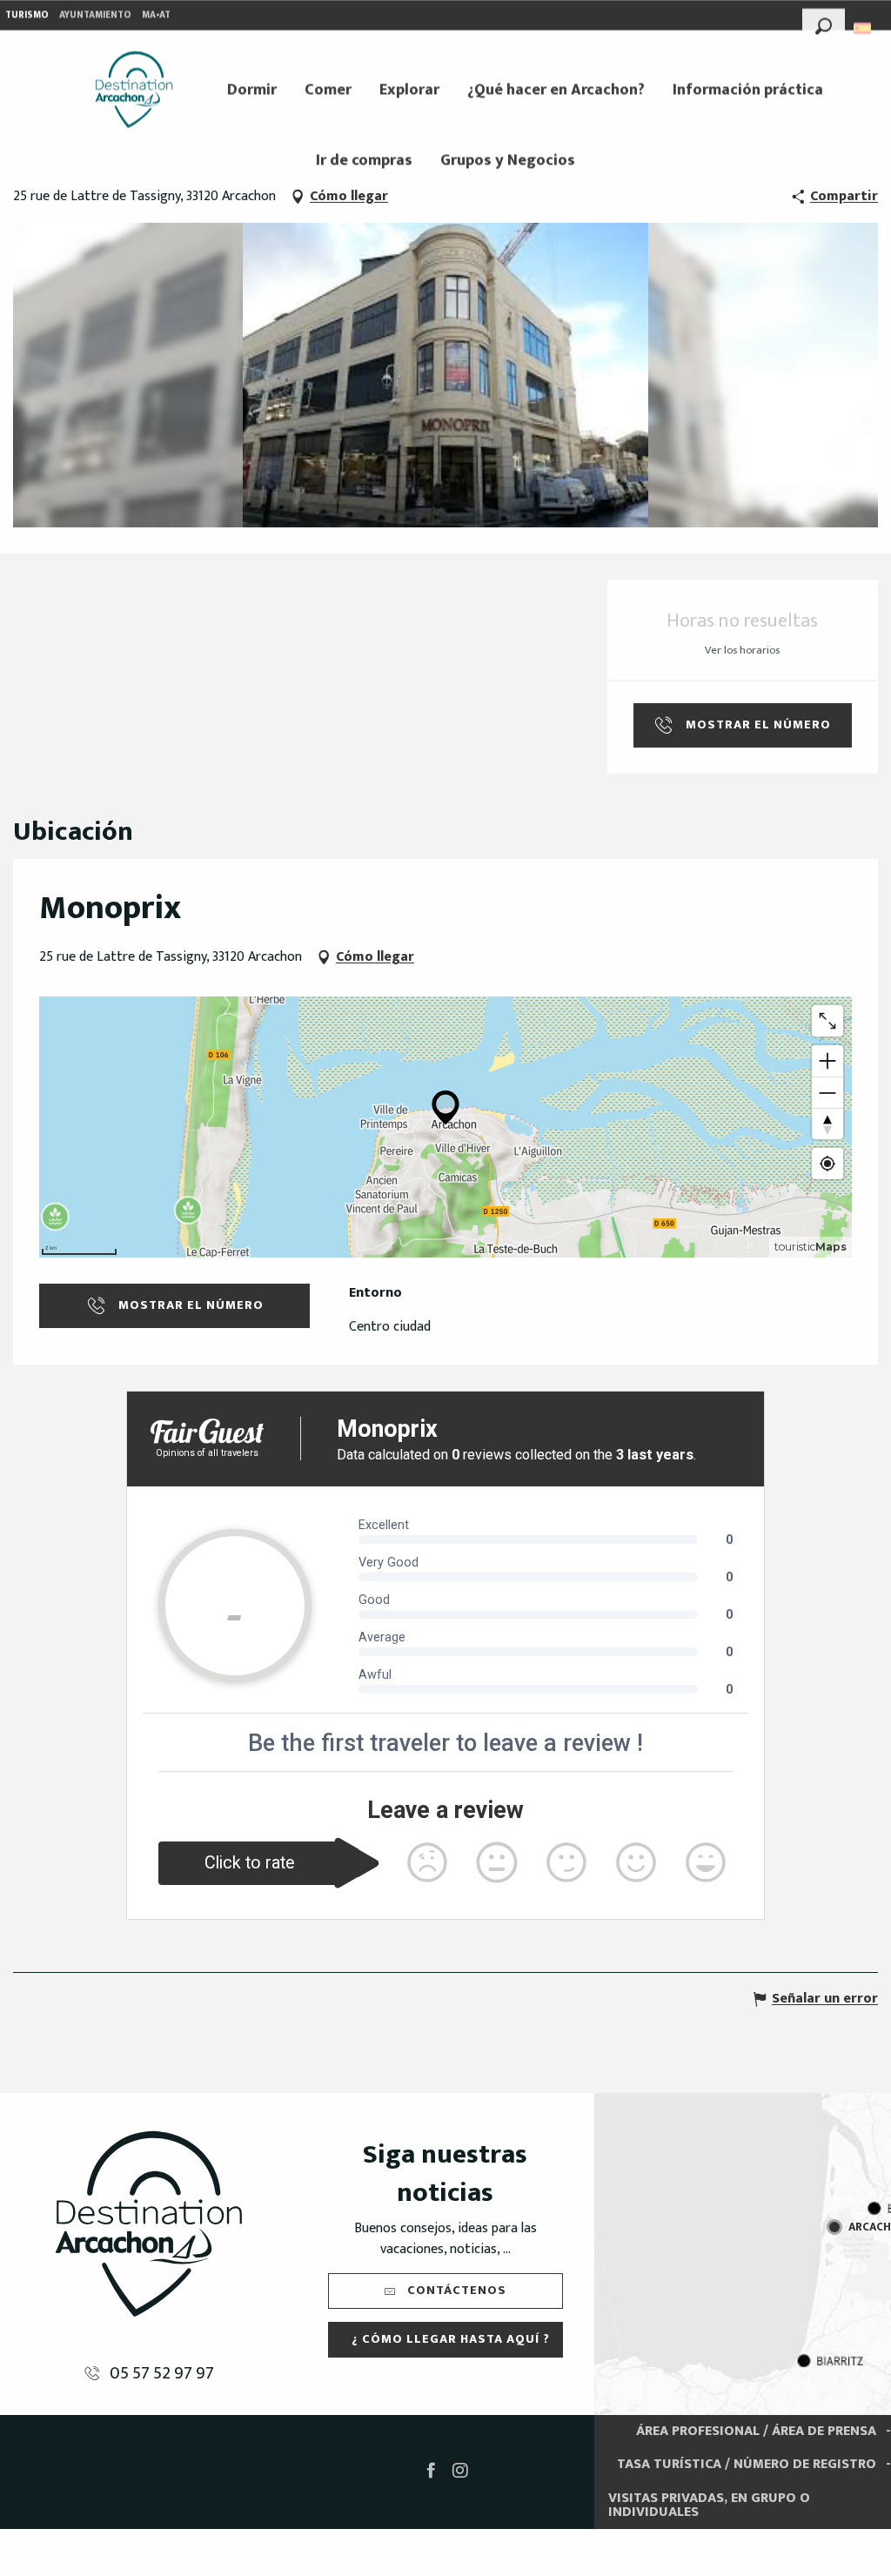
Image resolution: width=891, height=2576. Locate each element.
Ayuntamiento (95, 15)
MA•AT (156, 15)
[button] (824, 23)
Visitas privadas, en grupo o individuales (709, 2505)
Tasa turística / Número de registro (747, 2464)
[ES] (864, 28)
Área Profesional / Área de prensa (756, 2431)
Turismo (27, 15)
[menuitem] (134, 90)
